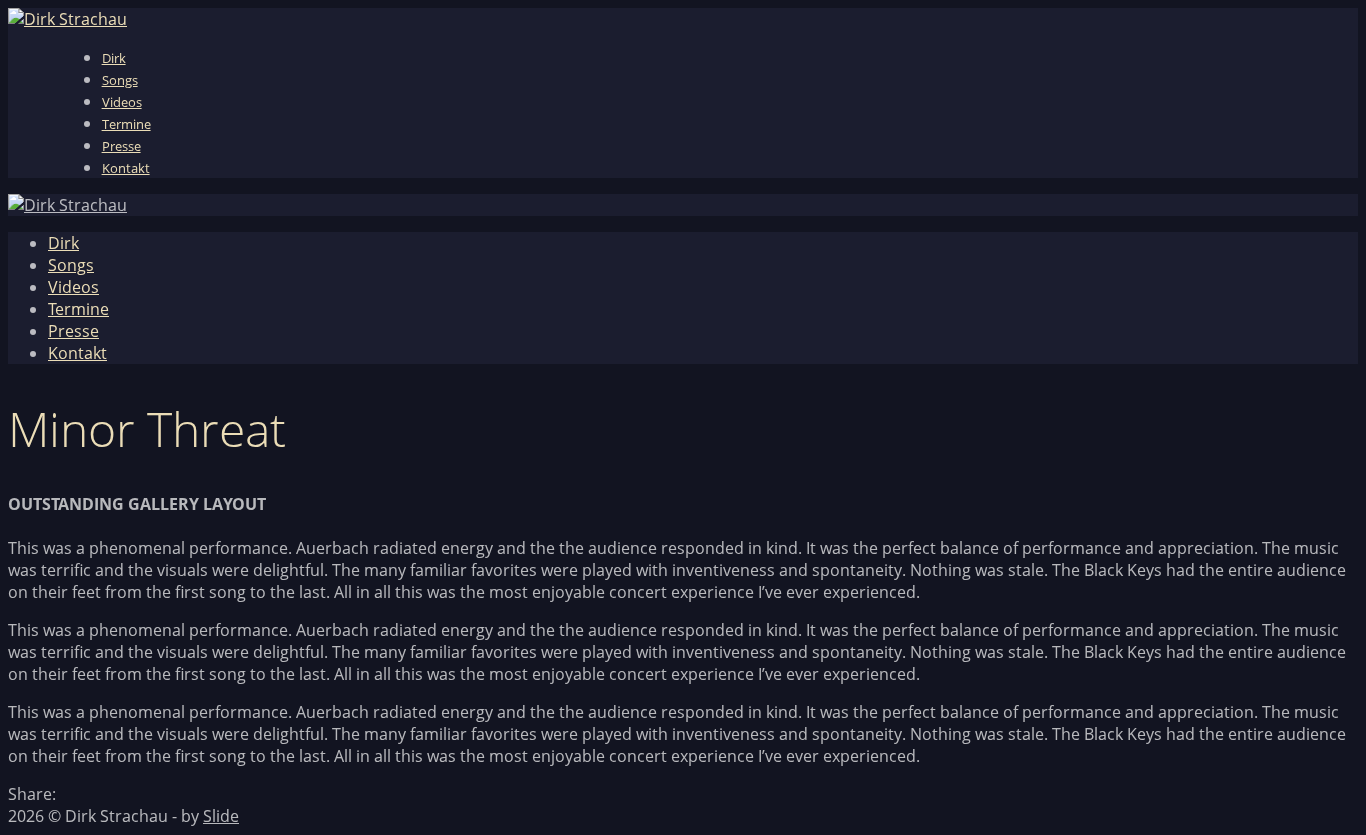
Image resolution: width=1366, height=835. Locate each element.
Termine (126, 124)
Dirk (114, 58)
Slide (221, 816)
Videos (122, 102)
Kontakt (126, 168)
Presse (121, 146)
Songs (120, 80)
